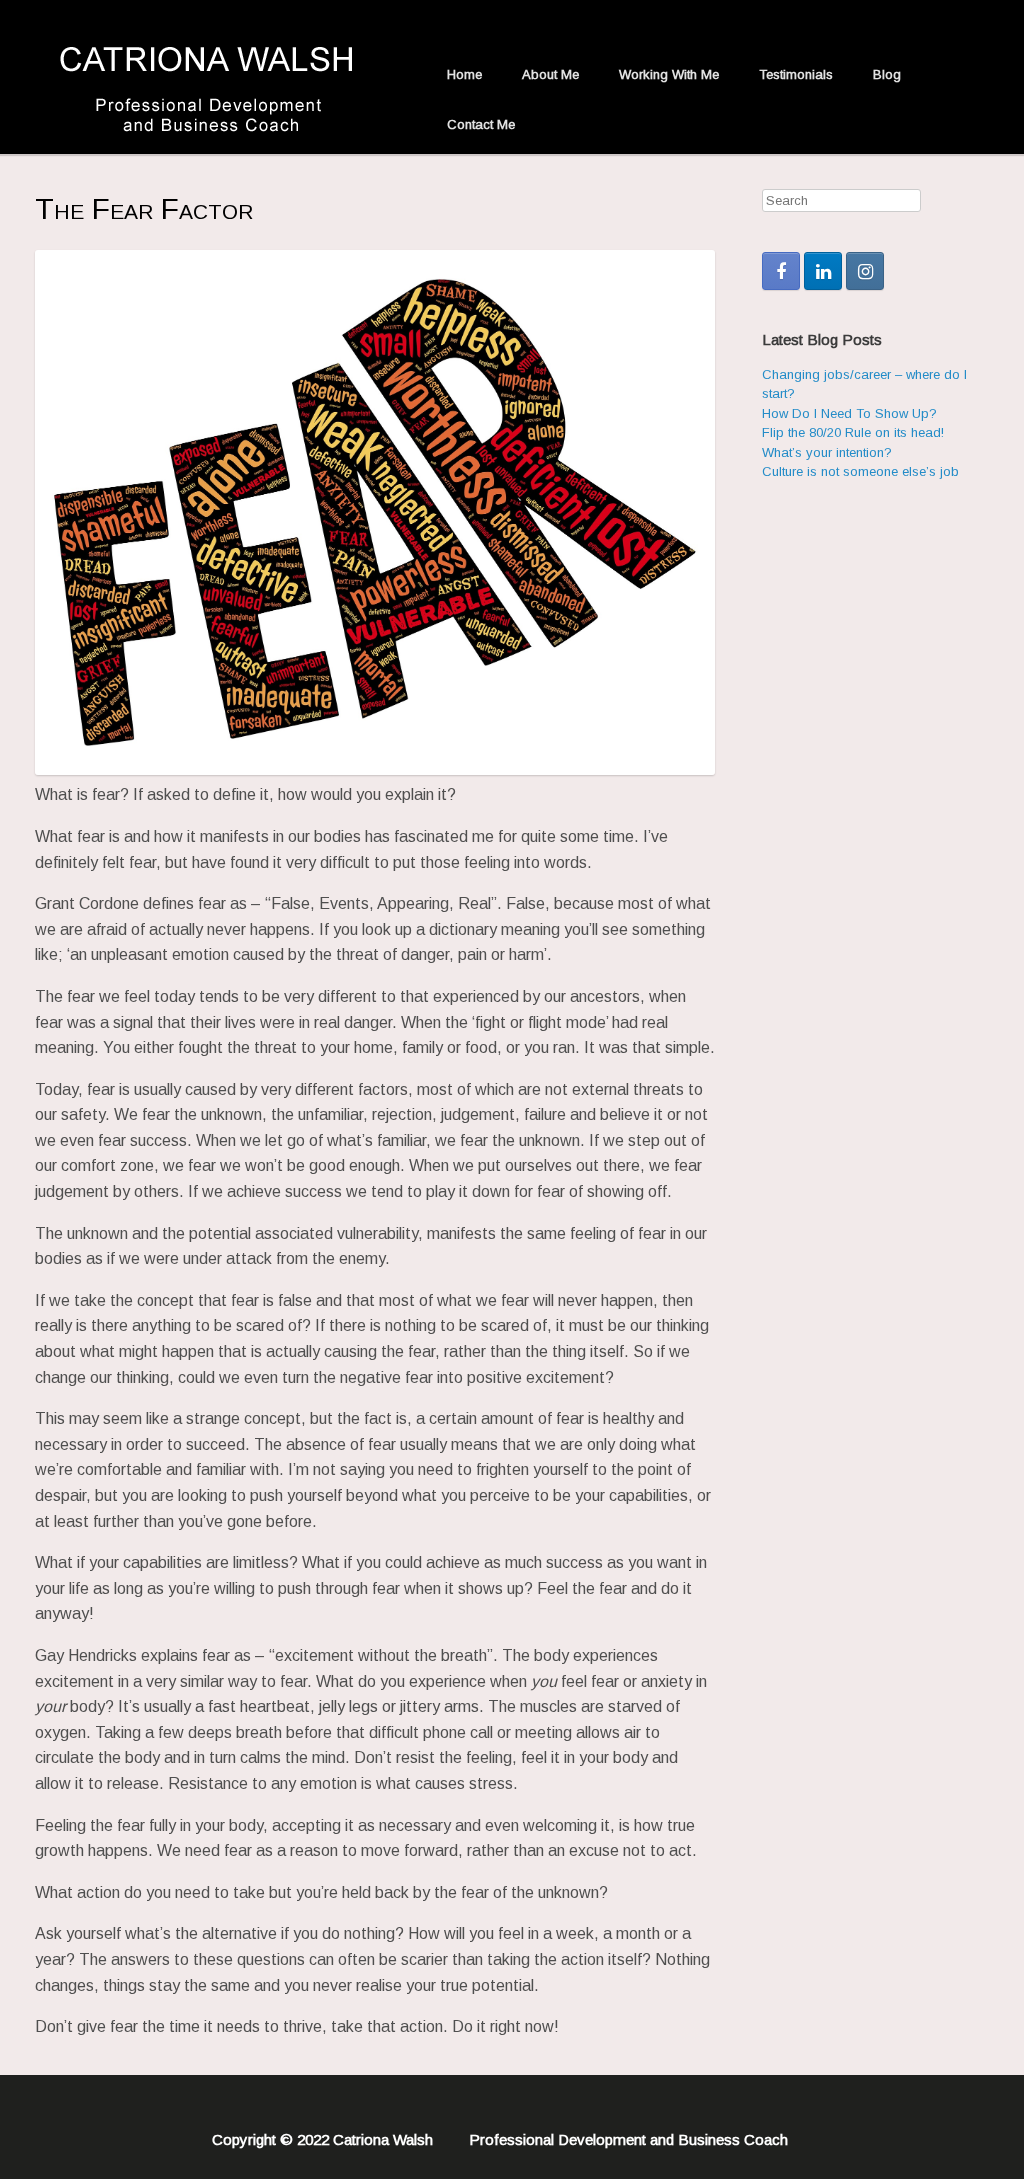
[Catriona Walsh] (216, 77)
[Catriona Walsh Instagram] (865, 271)
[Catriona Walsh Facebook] (781, 271)
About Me (550, 74)
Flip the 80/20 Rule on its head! (853, 432)
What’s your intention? (827, 452)
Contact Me (481, 124)
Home (464, 74)
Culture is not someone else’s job (860, 471)
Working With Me (669, 74)
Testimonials (796, 74)
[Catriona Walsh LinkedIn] (823, 271)
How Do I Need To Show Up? (849, 413)
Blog (887, 74)
